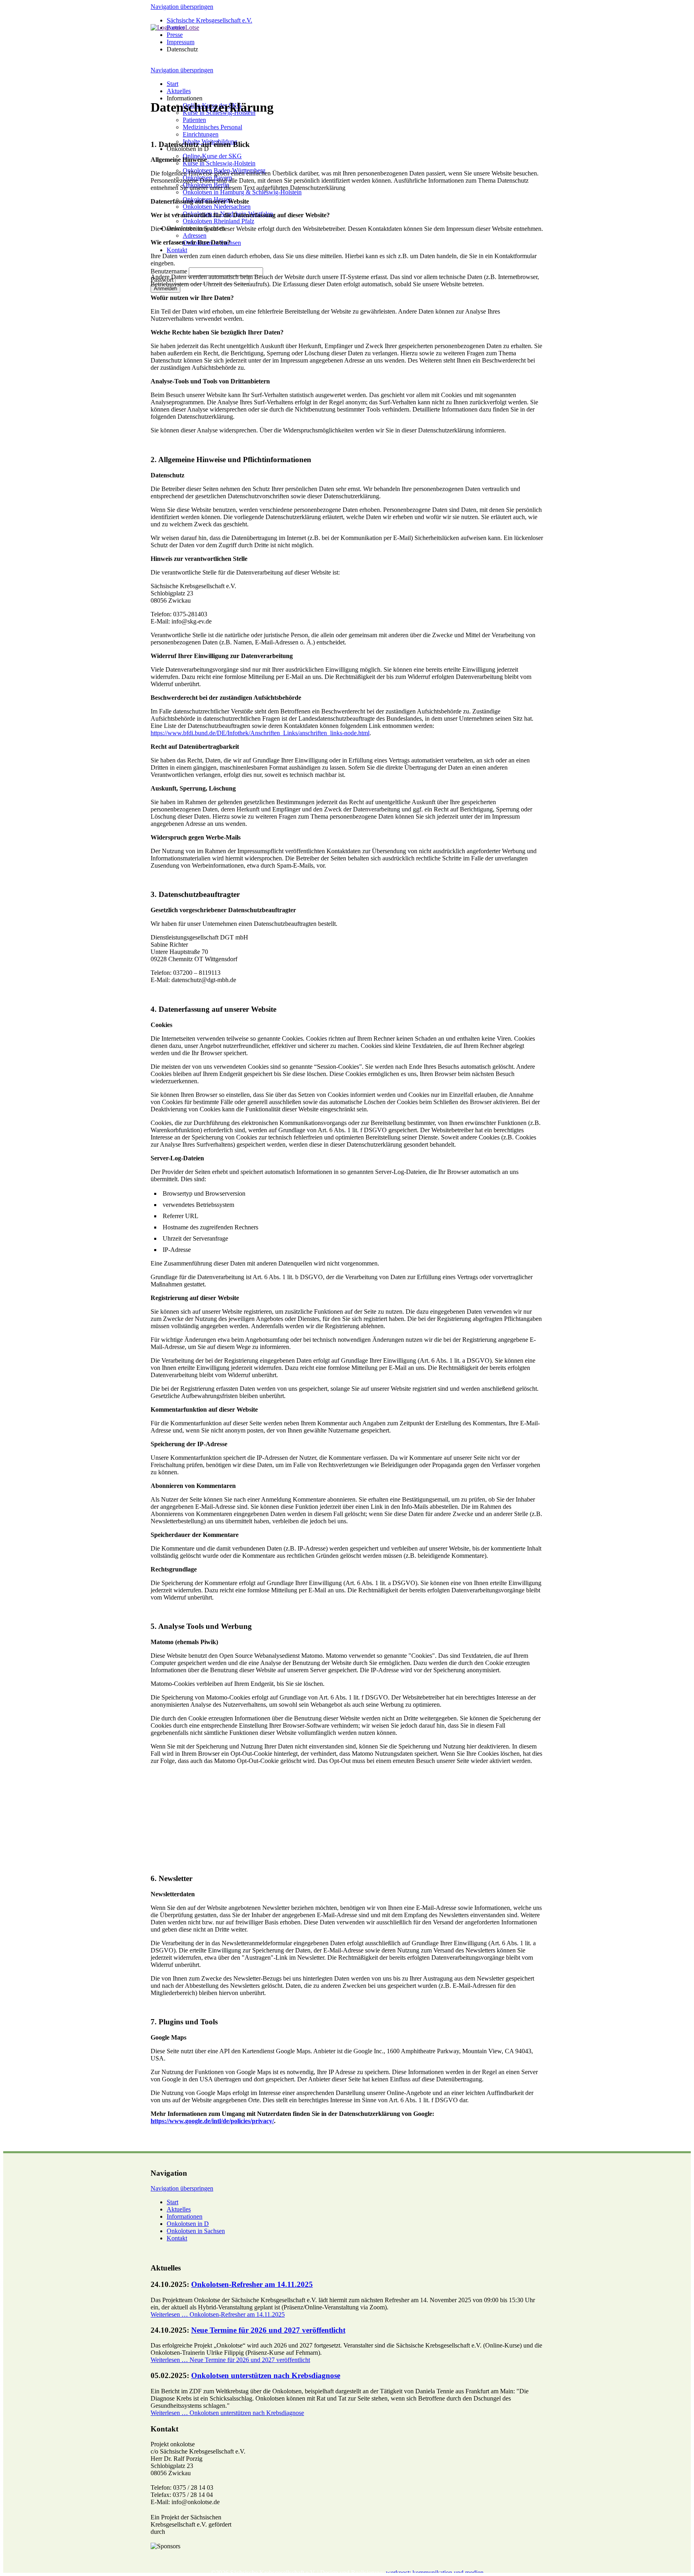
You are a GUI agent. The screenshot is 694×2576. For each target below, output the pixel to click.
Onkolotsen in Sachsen (196, 2231)
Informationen (185, 2216)
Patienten (194, 120)
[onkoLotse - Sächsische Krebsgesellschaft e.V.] (175, 28)
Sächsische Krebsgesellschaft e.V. (209, 20)
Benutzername (169, 271)
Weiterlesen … (218, 2314)
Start (172, 84)
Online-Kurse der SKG (212, 156)
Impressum (181, 42)
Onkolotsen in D (188, 2224)
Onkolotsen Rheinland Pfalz (218, 221)
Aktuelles (179, 91)
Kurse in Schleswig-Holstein (219, 163)
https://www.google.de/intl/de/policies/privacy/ (212, 2121)
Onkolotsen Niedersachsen (217, 207)
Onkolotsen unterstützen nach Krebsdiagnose (266, 2375)
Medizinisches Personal (212, 127)
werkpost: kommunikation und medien (435, 2573)
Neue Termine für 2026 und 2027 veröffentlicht (268, 2330)
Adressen (195, 235)
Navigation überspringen (182, 7)
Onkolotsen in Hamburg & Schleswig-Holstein (242, 192)
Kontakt (177, 250)
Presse (175, 35)
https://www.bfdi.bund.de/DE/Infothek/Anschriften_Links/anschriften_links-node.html (260, 733)
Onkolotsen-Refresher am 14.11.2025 (252, 2284)
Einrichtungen (201, 134)
